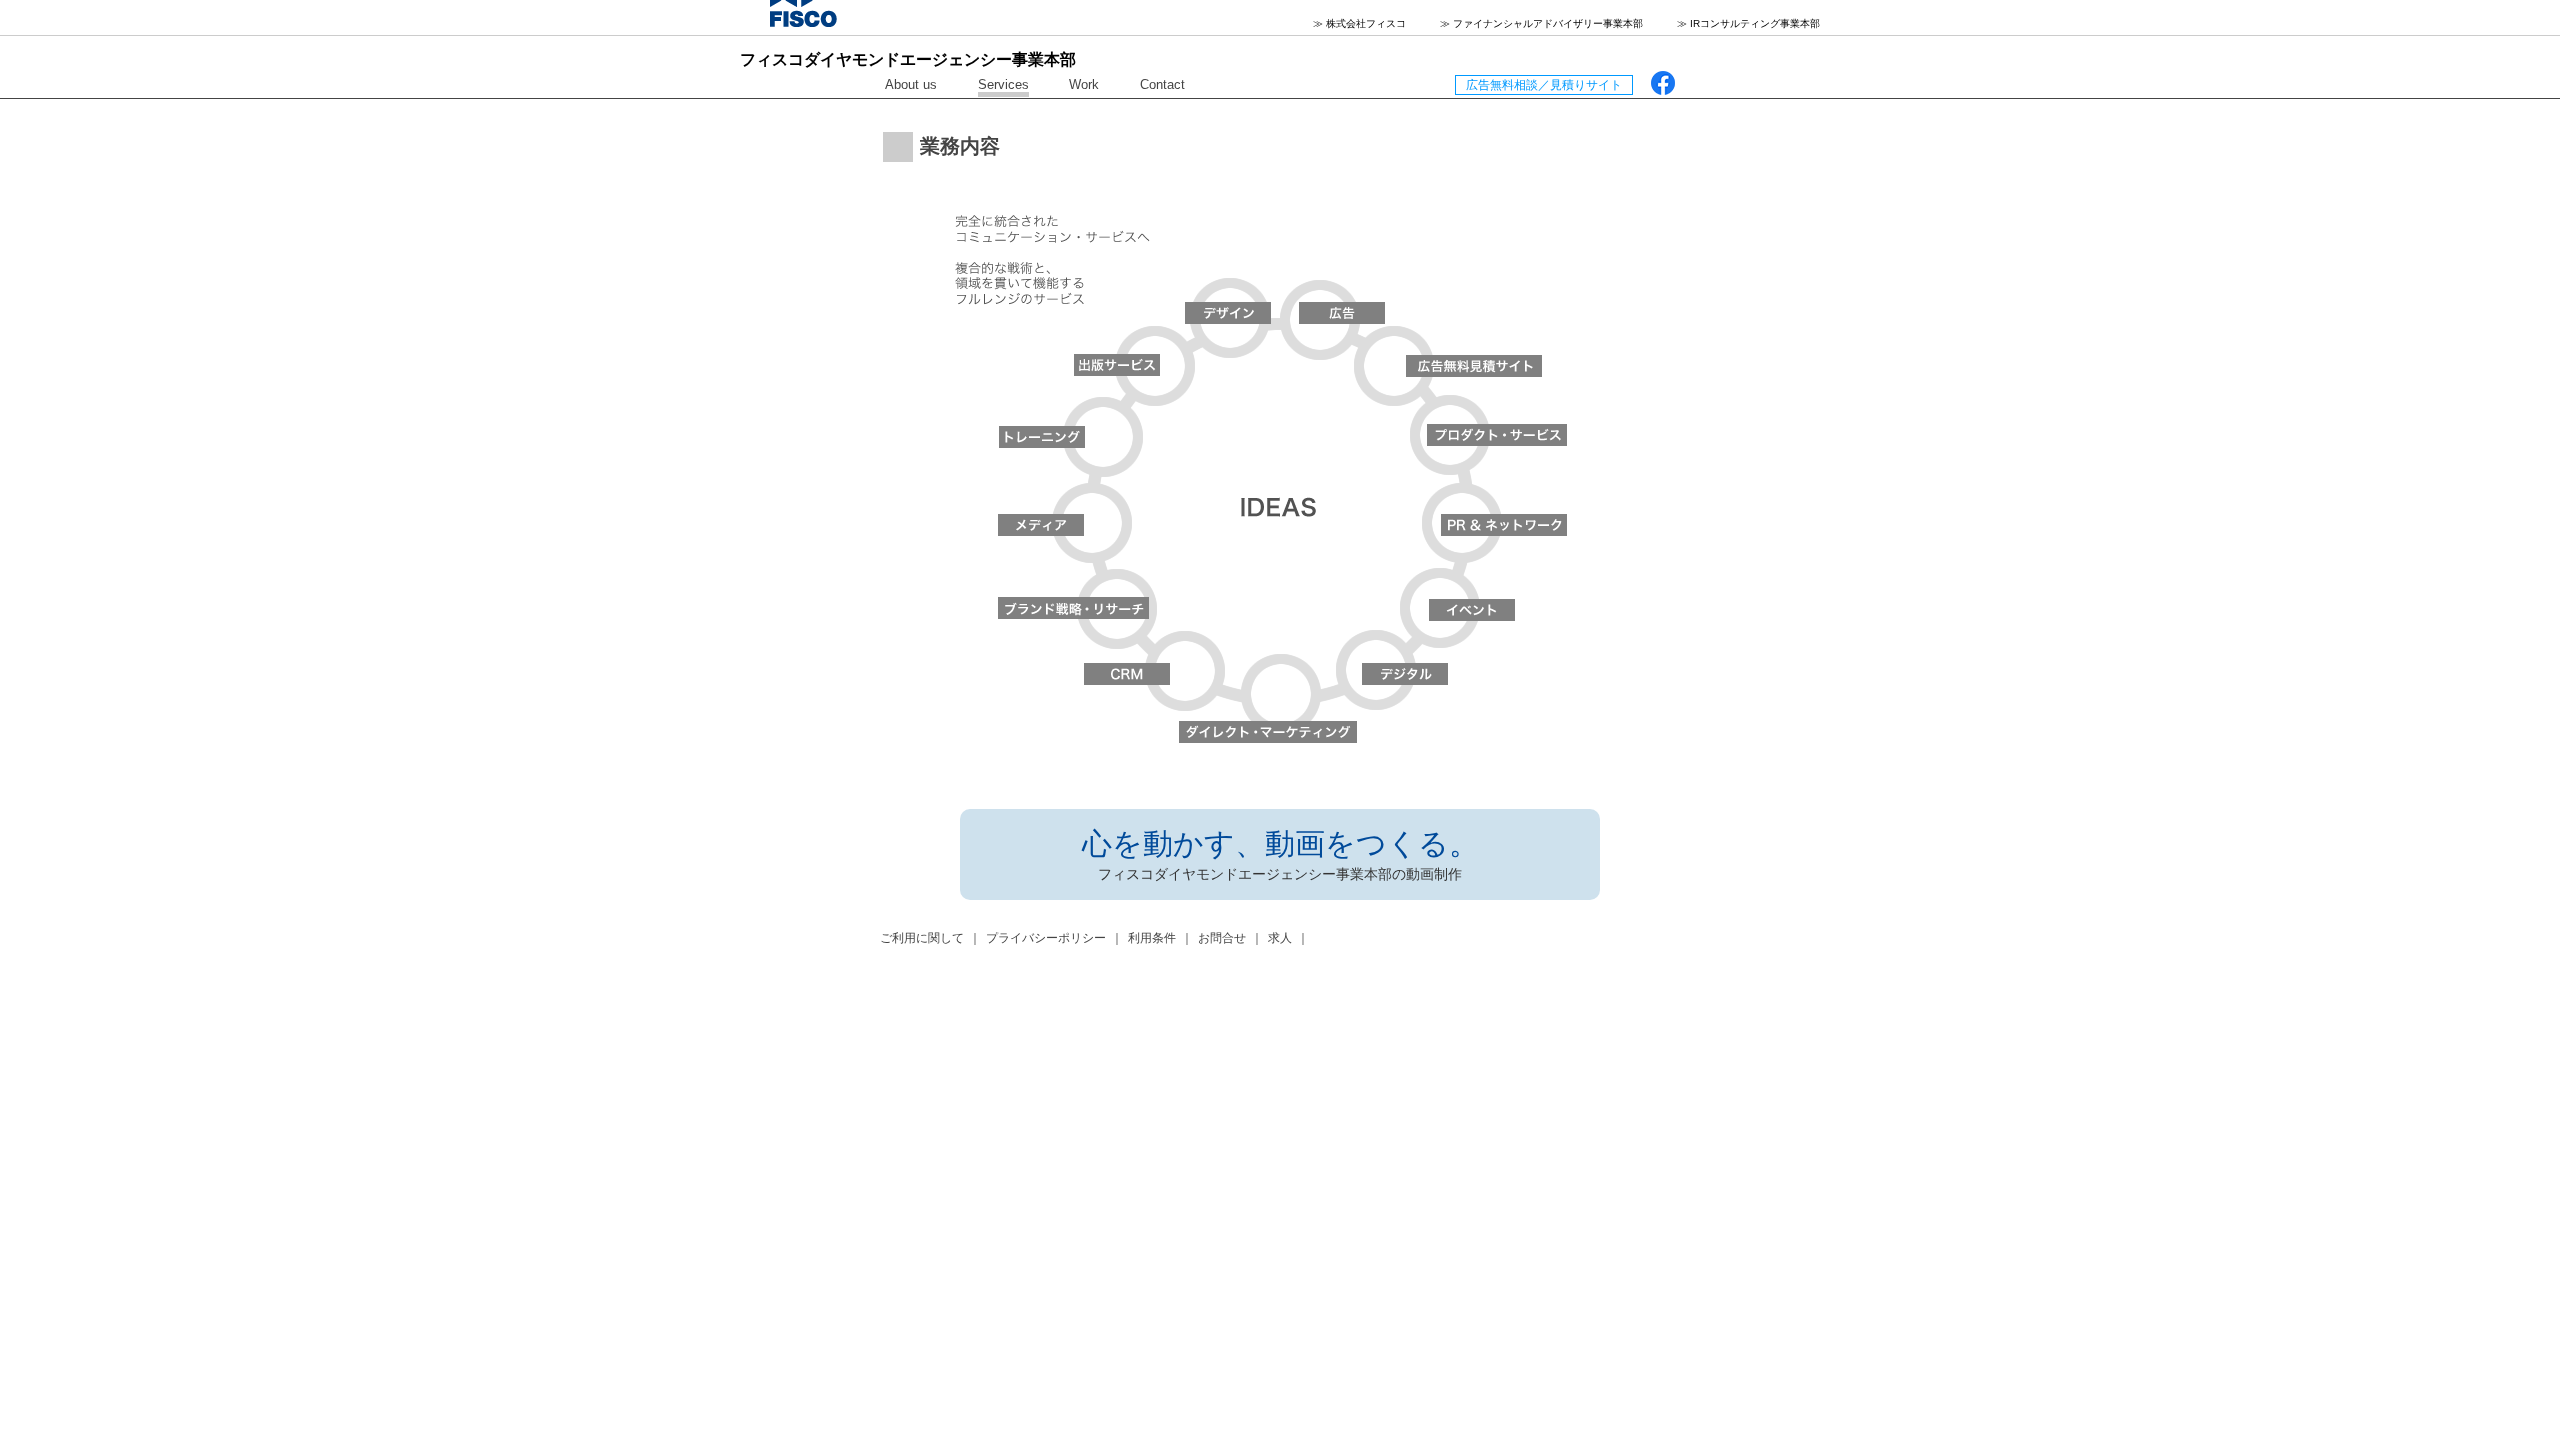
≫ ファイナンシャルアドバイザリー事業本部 (1541, 23)
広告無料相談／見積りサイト (1544, 85)
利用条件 (1152, 938)
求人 (1280, 938)
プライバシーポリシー (1046, 938)
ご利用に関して (922, 938)
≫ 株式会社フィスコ (1359, 23)
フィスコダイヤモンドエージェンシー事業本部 (908, 59)
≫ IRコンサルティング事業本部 (1748, 23)
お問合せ (1222, 938)
